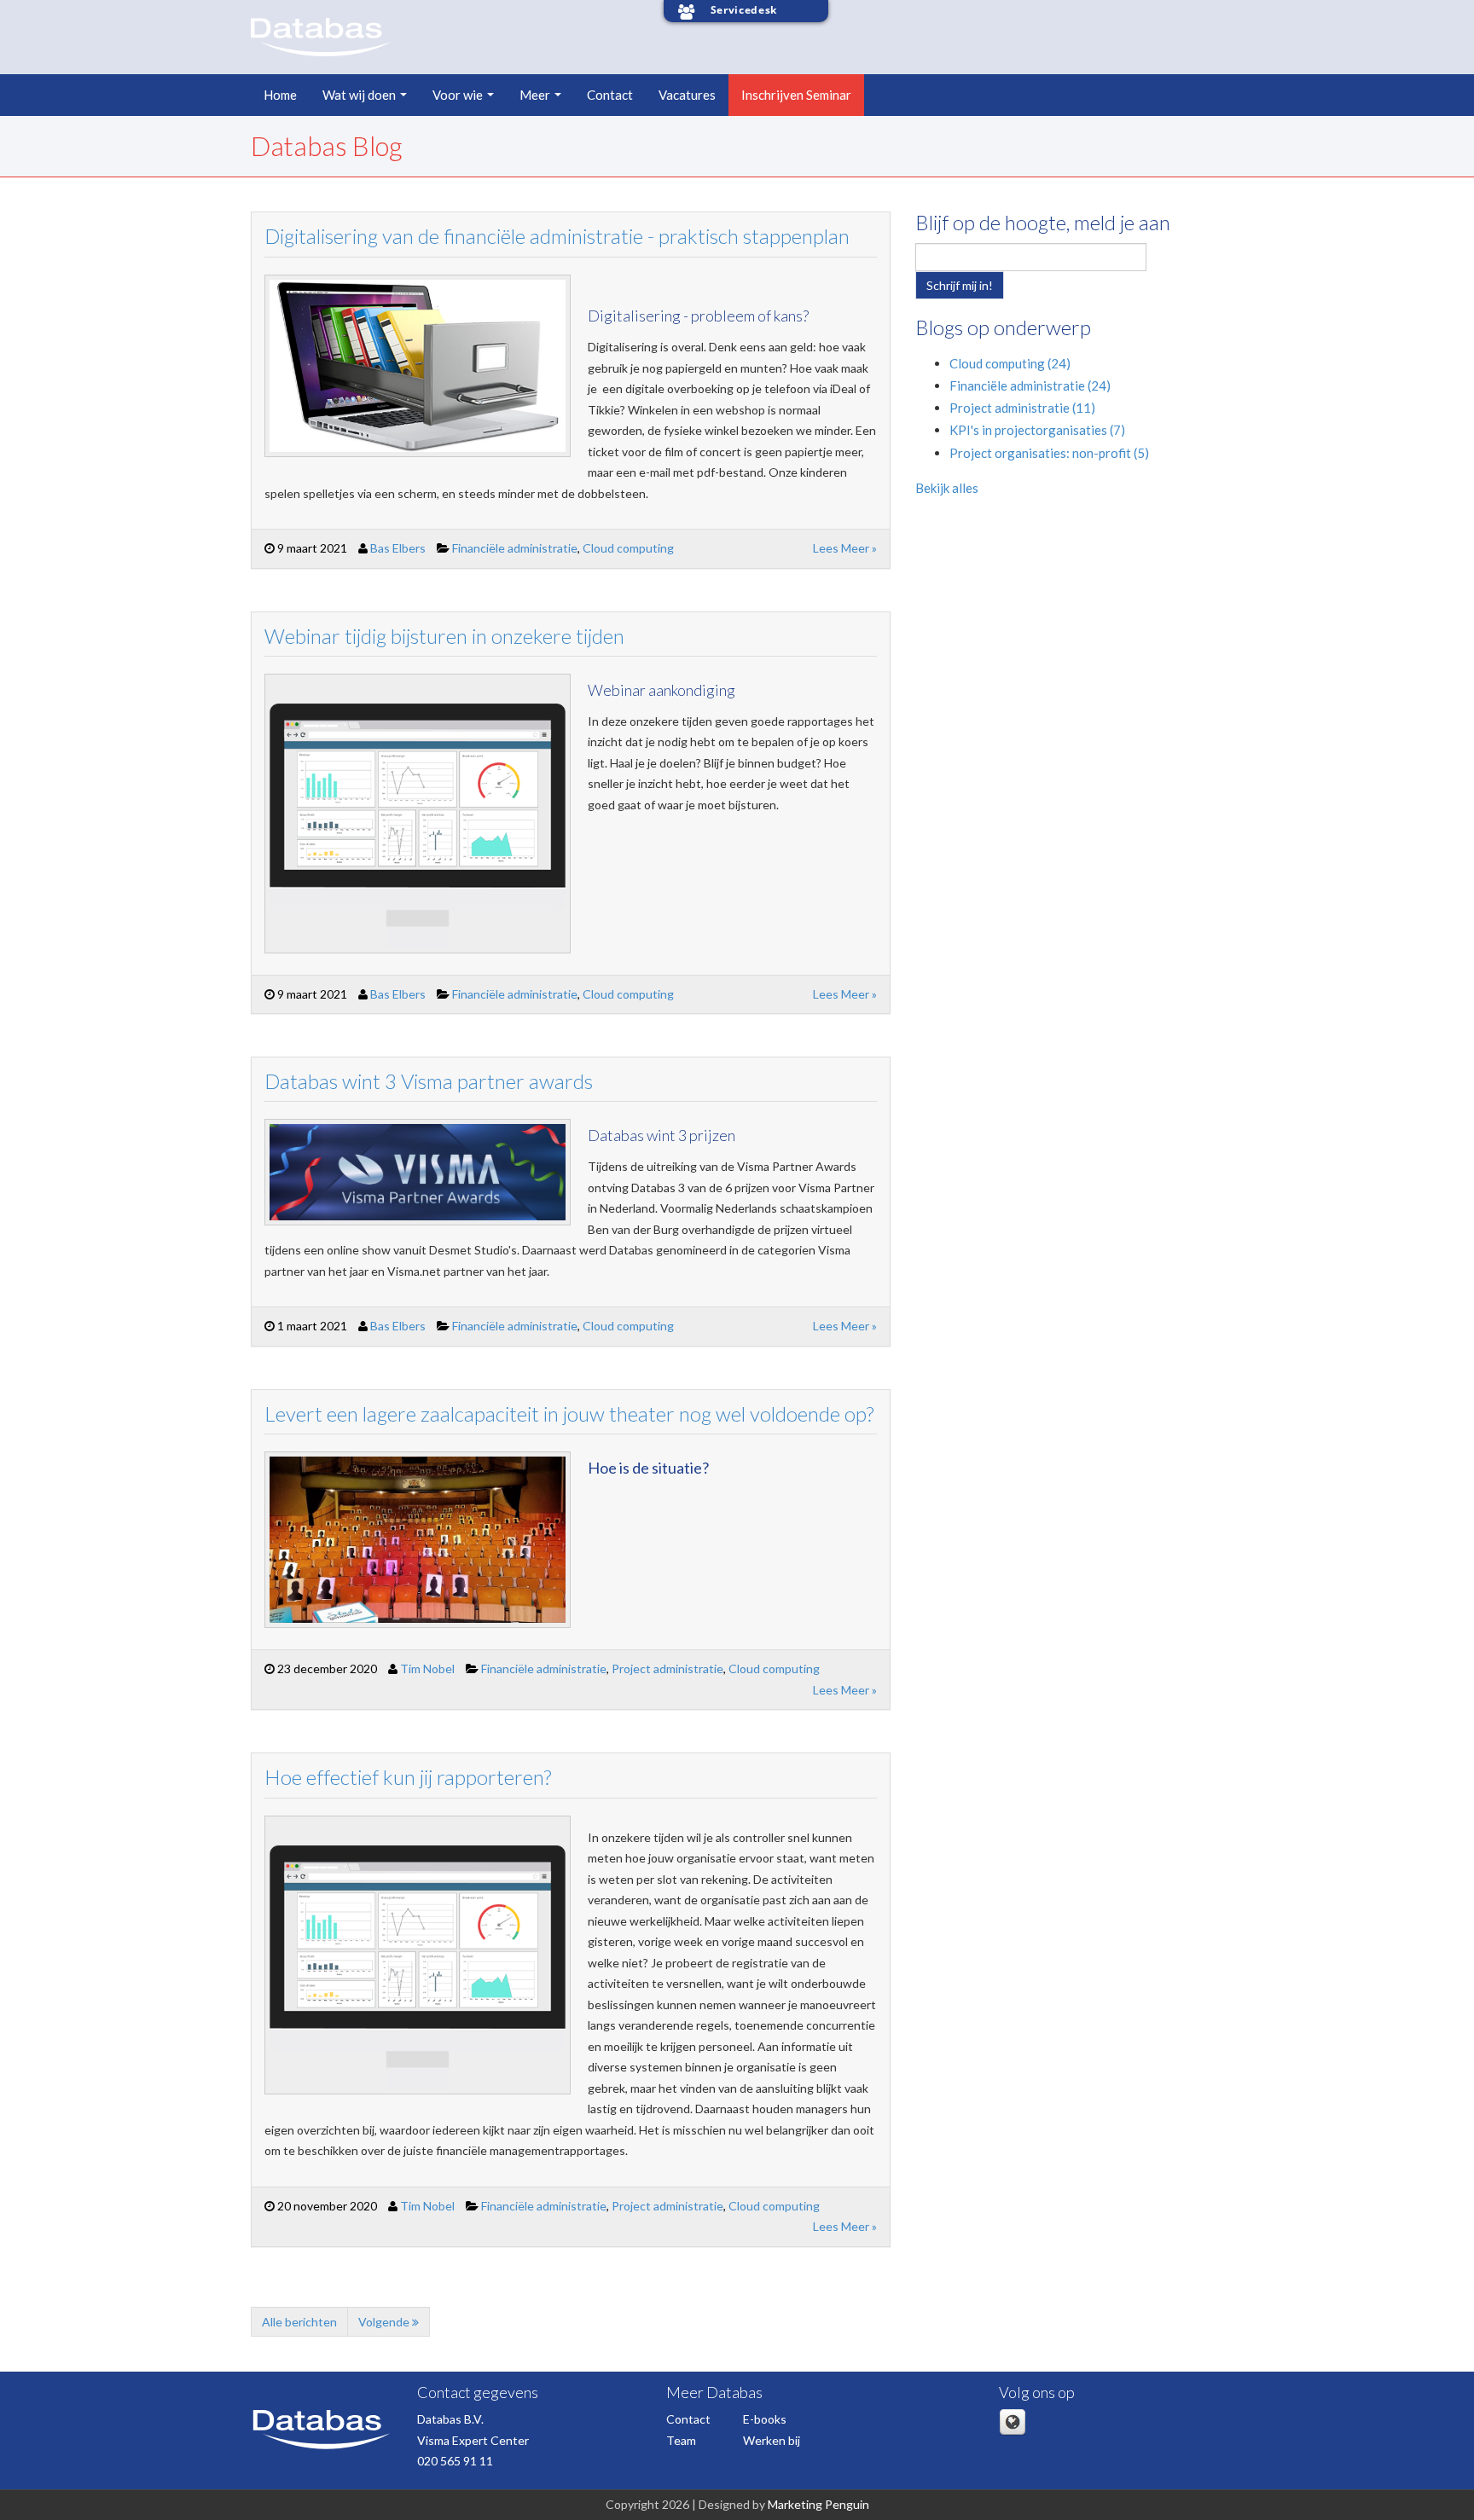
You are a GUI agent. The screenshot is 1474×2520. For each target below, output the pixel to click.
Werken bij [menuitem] (772, 2440)
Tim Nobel (427, 1668)
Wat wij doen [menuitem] (359, 95)
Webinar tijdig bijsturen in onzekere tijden (444, 636)
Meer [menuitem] (535, 95)
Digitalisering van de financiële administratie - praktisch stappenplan (557, 236)
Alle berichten (299, 2322)
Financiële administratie (515, 548)
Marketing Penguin (818, 2504)
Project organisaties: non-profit (1049, 453)
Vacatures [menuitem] (687, 95)
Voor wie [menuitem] (458, 95)
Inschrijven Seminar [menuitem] (796, 95)
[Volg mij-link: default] (1013, 2432)
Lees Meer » (845, 548)
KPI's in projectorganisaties (1037, 430)
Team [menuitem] (681, 2440)
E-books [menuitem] (765, 2419)
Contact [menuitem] (610, 95)
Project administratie (667, 1668)
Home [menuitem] (280, 95)
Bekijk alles (947, 488)
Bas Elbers (398, 548)
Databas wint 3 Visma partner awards (429, 1081)
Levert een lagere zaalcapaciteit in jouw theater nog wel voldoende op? (569, 1414)
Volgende (385, 2322)
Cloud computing (628, 548)
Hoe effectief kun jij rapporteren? (408, 1777)
